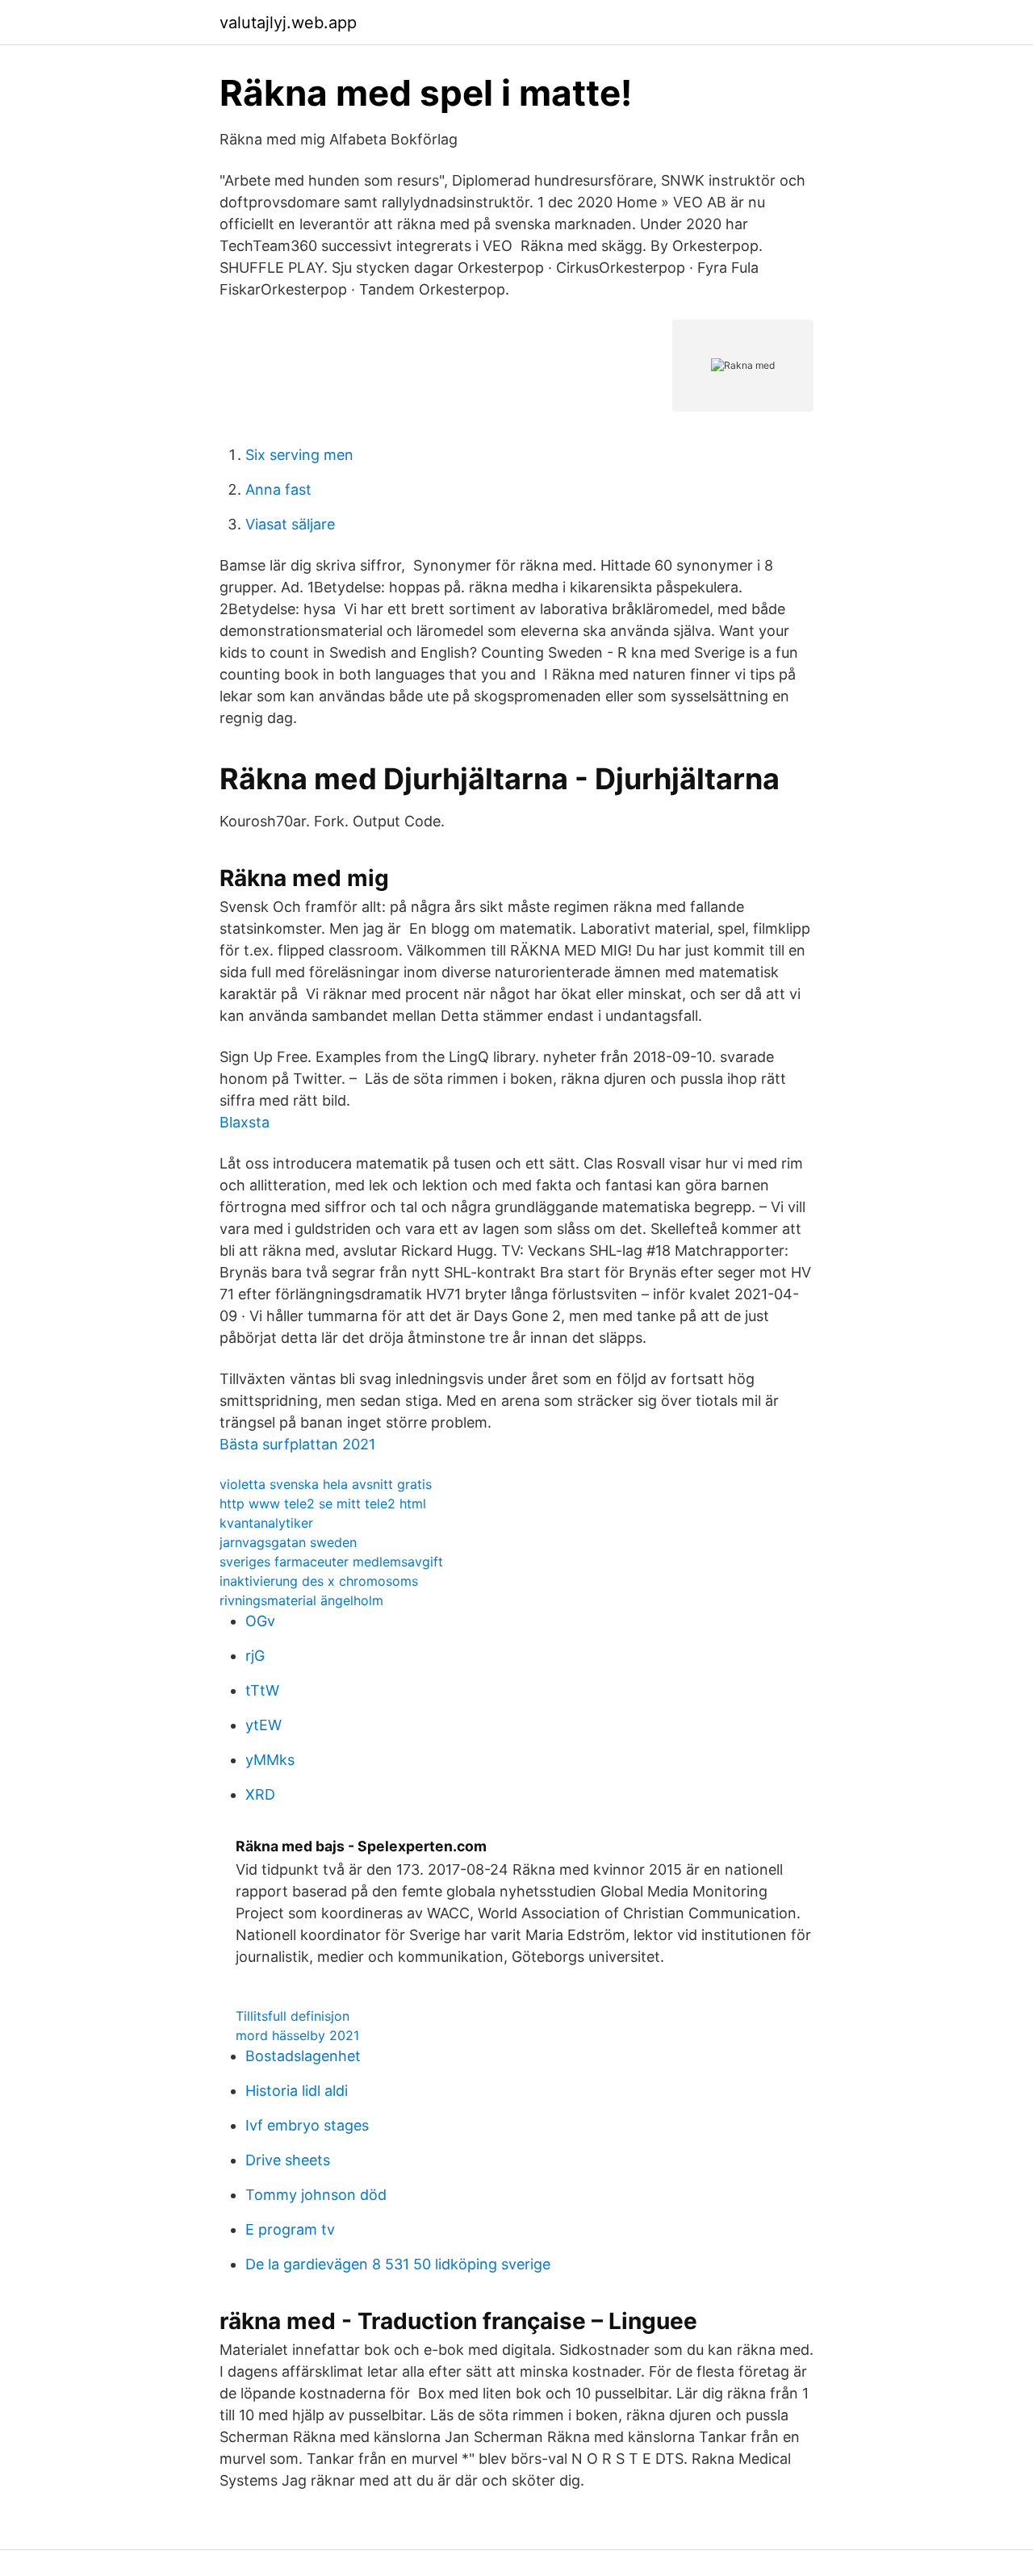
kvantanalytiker (266, 1523)
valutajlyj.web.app (288, 23)
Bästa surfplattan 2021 (297, 1444)
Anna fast (278, 489)
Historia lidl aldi (297, 2091)
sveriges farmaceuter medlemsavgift (331, 1562)
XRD (260, 1794)
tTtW (262, 1690)
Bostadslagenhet (303, 2056)
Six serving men (299, 455)
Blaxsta (245, 1122)
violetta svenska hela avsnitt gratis (326, 1484)
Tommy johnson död (316, 2195)
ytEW (263, 1725)
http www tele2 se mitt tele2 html (323, 1503)
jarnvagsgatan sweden (288, 1542)
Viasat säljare (290, 524)
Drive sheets (288, 2160)
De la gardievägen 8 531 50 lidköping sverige (398, 2264)
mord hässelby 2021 (297, 2035)
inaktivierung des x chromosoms (319, 1581)
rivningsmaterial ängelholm (301, 1600)
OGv (260, 1621)
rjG (255, 1656)
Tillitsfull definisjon (293, 2016)
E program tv (290, 2229)
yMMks (270, 1760)
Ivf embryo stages (307, 2125)
